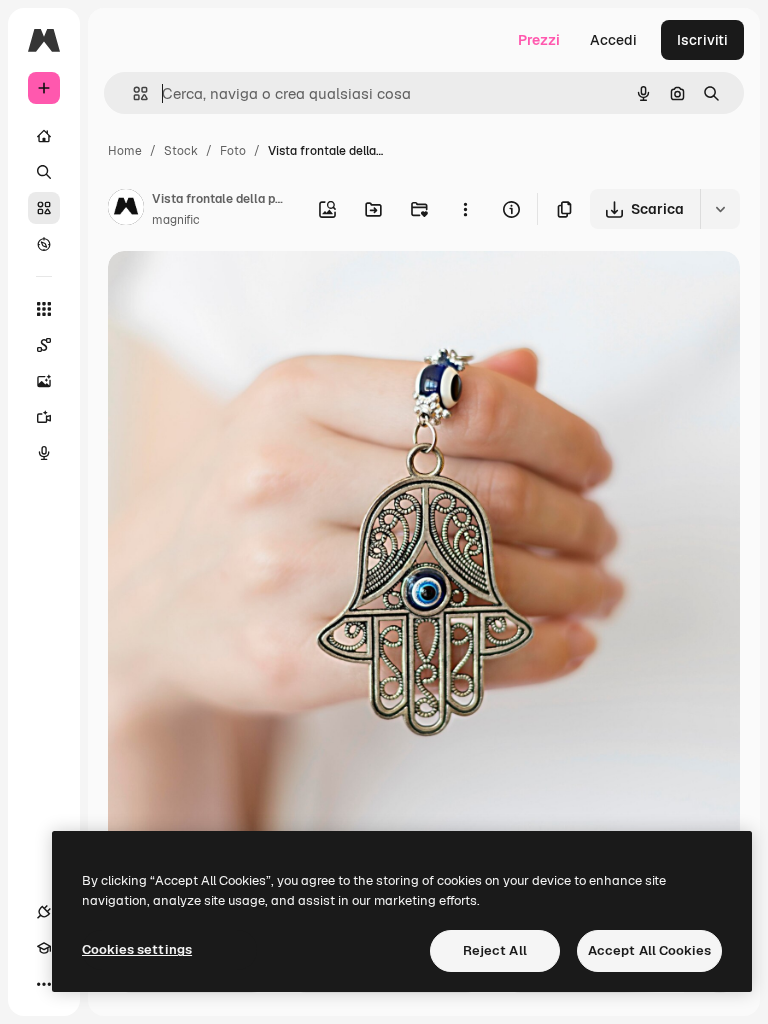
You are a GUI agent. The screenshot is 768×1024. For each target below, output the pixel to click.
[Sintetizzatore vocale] (44, 453)
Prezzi (539, 40)
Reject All (495, 950)
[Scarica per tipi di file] (720, 209)
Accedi (613, 40)
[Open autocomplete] (132, 93)
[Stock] (44, 208)
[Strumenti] (44, 309)
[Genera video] (44, 417)
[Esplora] (44, 244)
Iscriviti (702, 40)
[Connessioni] (44, 912)
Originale (240, 289)
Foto (233, 151)
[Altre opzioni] (465, 209)
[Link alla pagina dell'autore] (126, 210)
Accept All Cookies (649, 950)
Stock (181, 151)
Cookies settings (137, 949)
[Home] (44, 136)
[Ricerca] (44, 172)
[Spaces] (44, 345)
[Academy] (44, 948)
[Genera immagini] (44, 381)
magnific (176, 220)
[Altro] (44, 984)
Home (125, 151)
